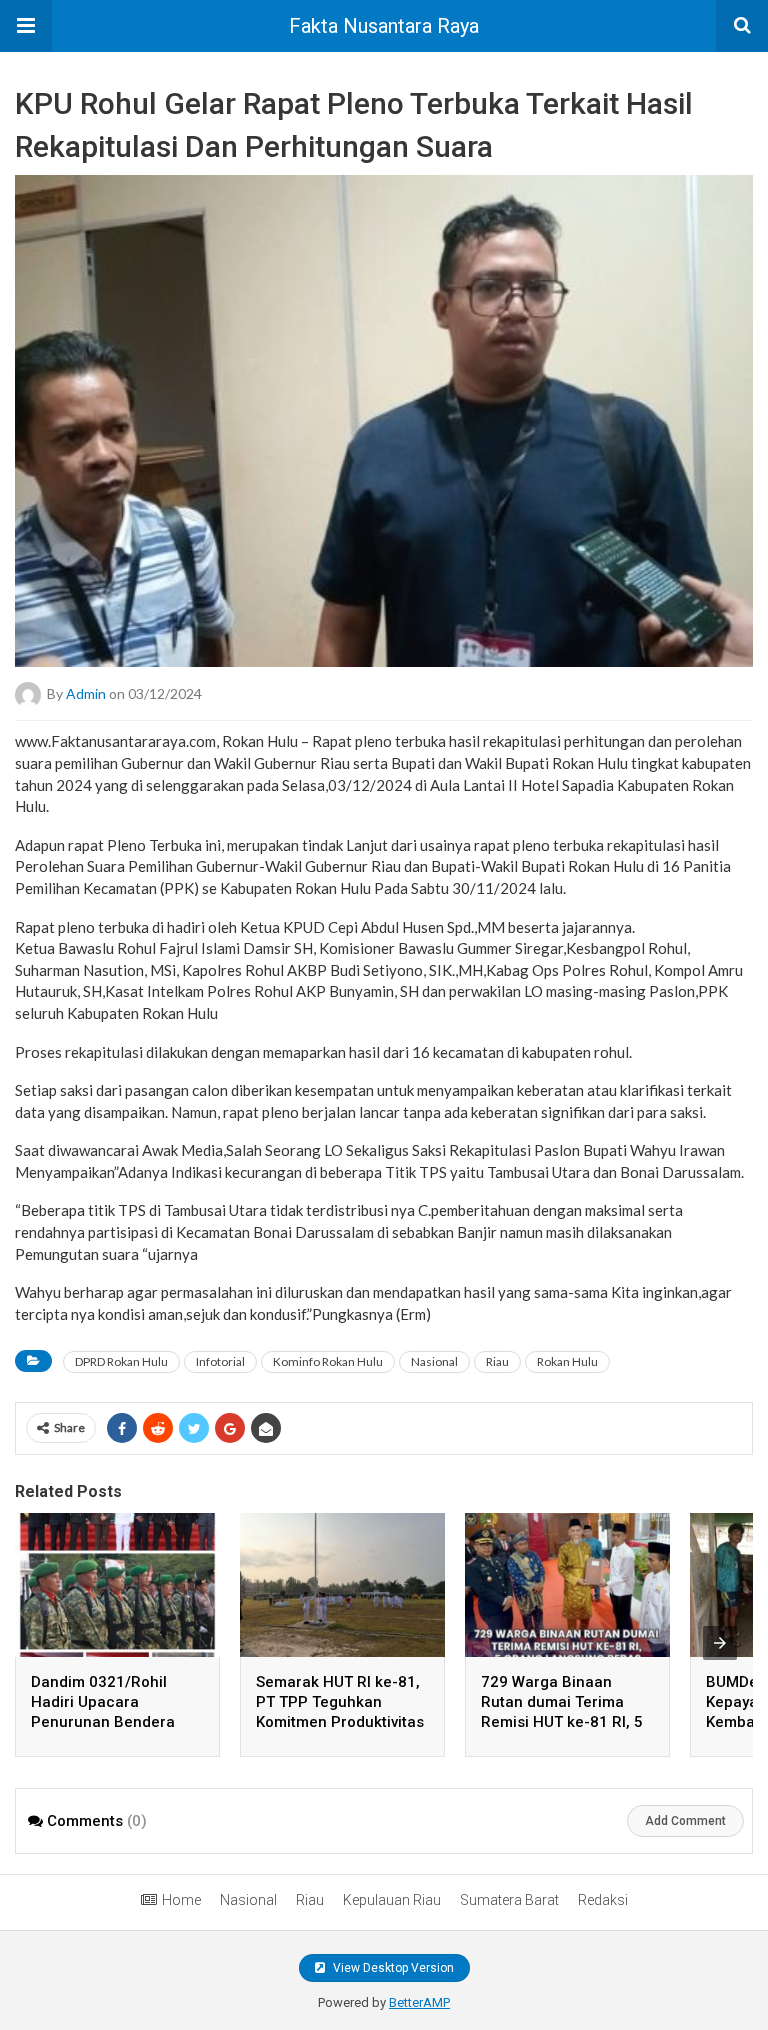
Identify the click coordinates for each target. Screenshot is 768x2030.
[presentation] (720, 1643)
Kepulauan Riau (392, 1900)
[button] (26, 26)
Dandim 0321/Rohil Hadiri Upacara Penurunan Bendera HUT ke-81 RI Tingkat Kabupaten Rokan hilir (109, 1722)
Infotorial (220, 1361)
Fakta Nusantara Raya (384, 26)
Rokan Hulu (567, 1361)
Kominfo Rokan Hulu (328, 1361)
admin (86, 693)
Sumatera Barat (509, 1900)
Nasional (434, 1361)
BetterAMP (419, 2002)
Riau (497, 1361)
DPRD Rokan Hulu (121, 1361)
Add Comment (685, 1821)
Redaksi (603, 1900)
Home (181, 1900)
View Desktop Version (392, 1968)
